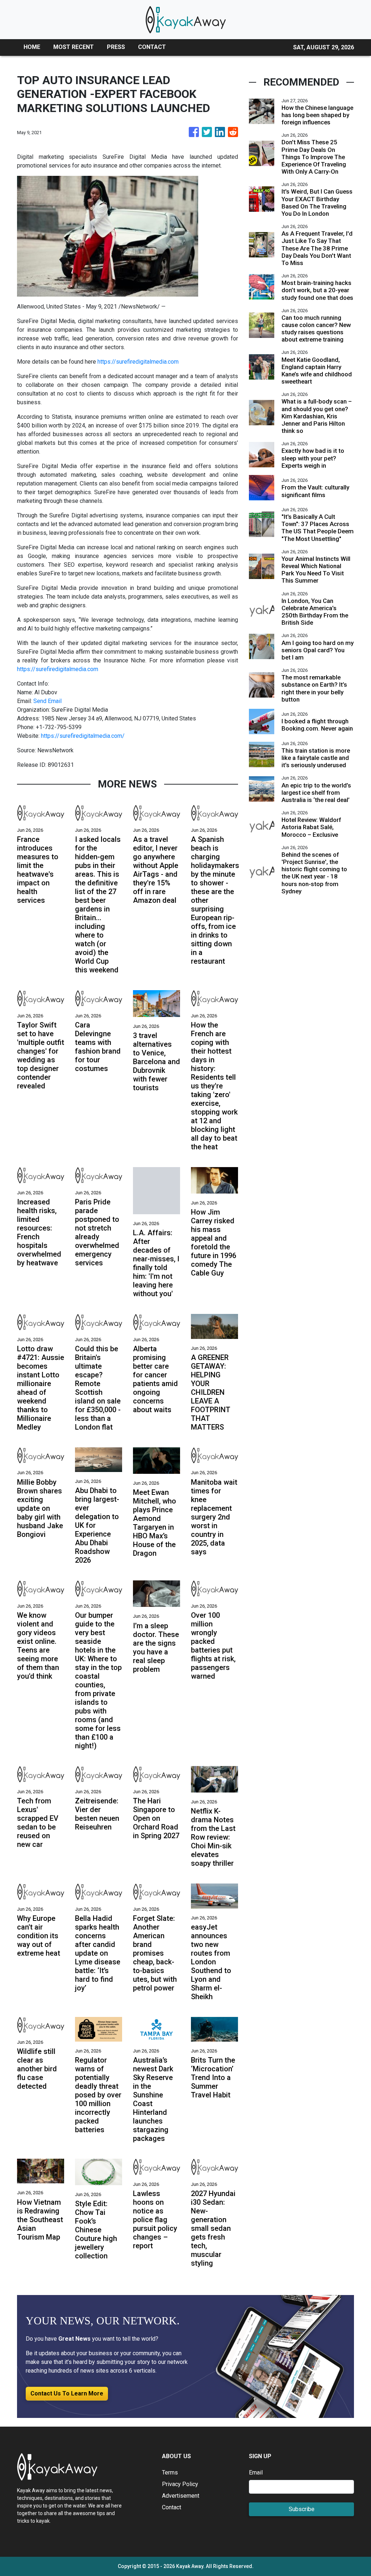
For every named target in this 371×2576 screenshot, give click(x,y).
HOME (32, 47)
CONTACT (152, 47)
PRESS (116, 47)
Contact (172, 2507)
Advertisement (181, 2496)
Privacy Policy (180, 2484)
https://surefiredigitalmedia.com (138, 362)
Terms (170, 2472)
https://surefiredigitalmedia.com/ (83, 736)
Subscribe (302, 2509)
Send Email (47, 701)
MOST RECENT (74, 47)
